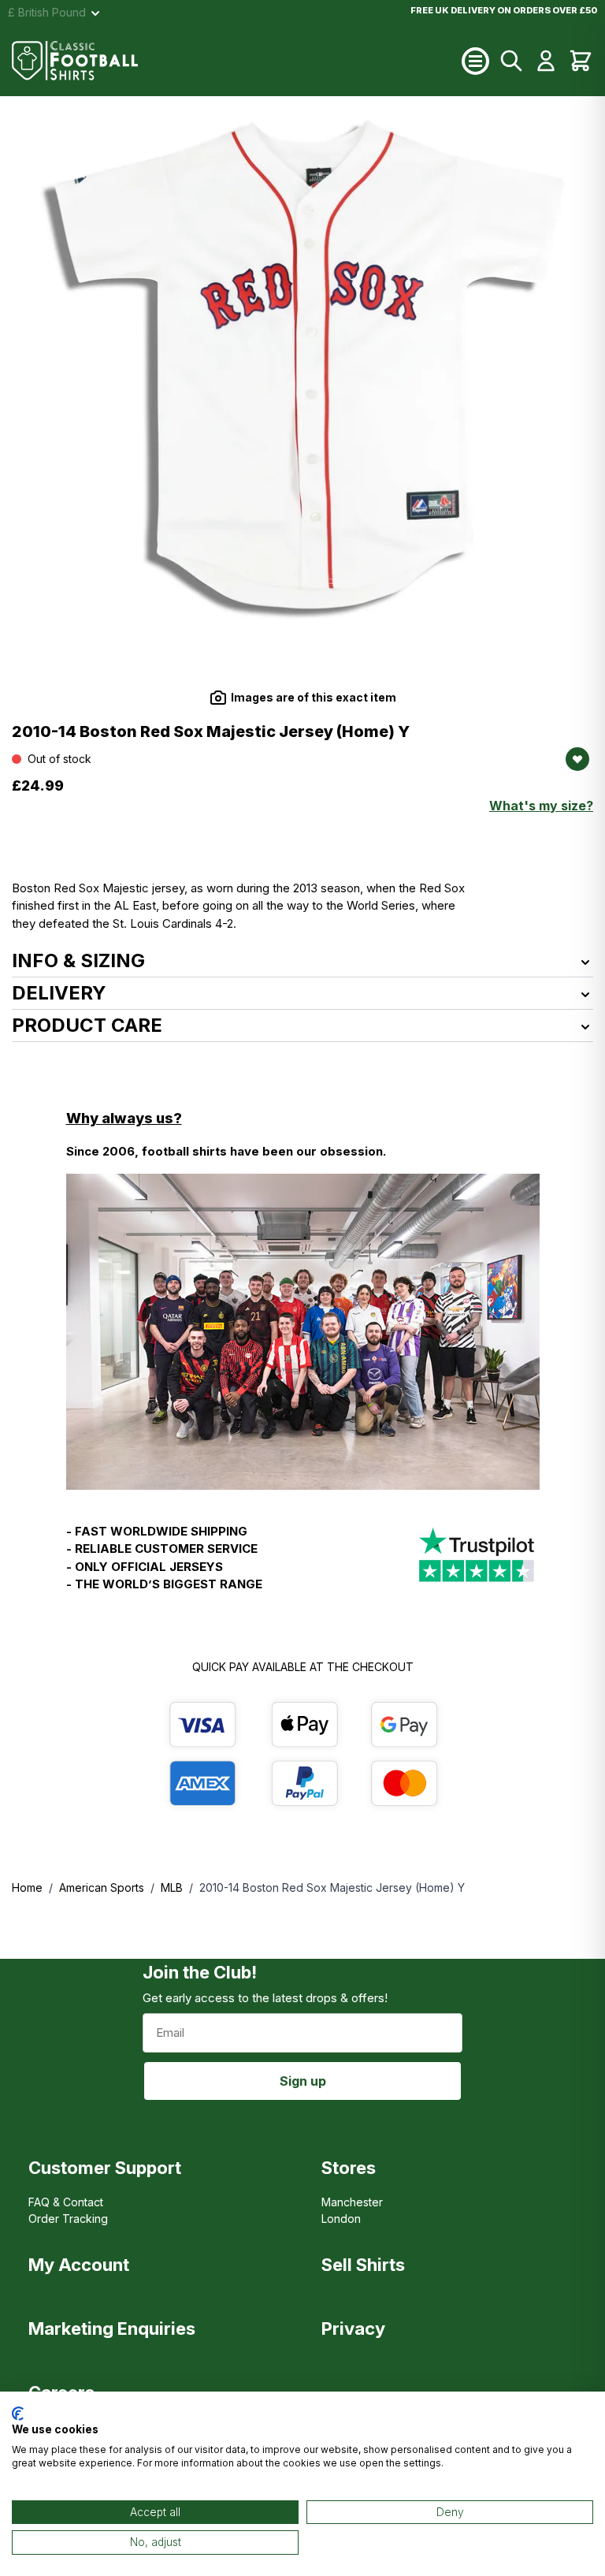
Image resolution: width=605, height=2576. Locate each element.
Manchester (352, 2202)
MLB (172, 1887)
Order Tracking (68, 2219)
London (341, 2219)
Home (27, 1887)
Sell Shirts (363, 2265)
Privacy (353, 2328)
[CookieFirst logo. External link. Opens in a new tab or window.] (18, 2414)
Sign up (303, 2081)
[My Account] (546, 61)
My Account (79, 2265)
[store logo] (237, 61)
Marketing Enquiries (112, 2328)
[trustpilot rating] (477, 1565)
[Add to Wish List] (577, 759)
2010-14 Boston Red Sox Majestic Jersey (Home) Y (332, 1887)
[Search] (511, 61)
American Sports (102, 1887)
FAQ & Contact (66, 2202)
